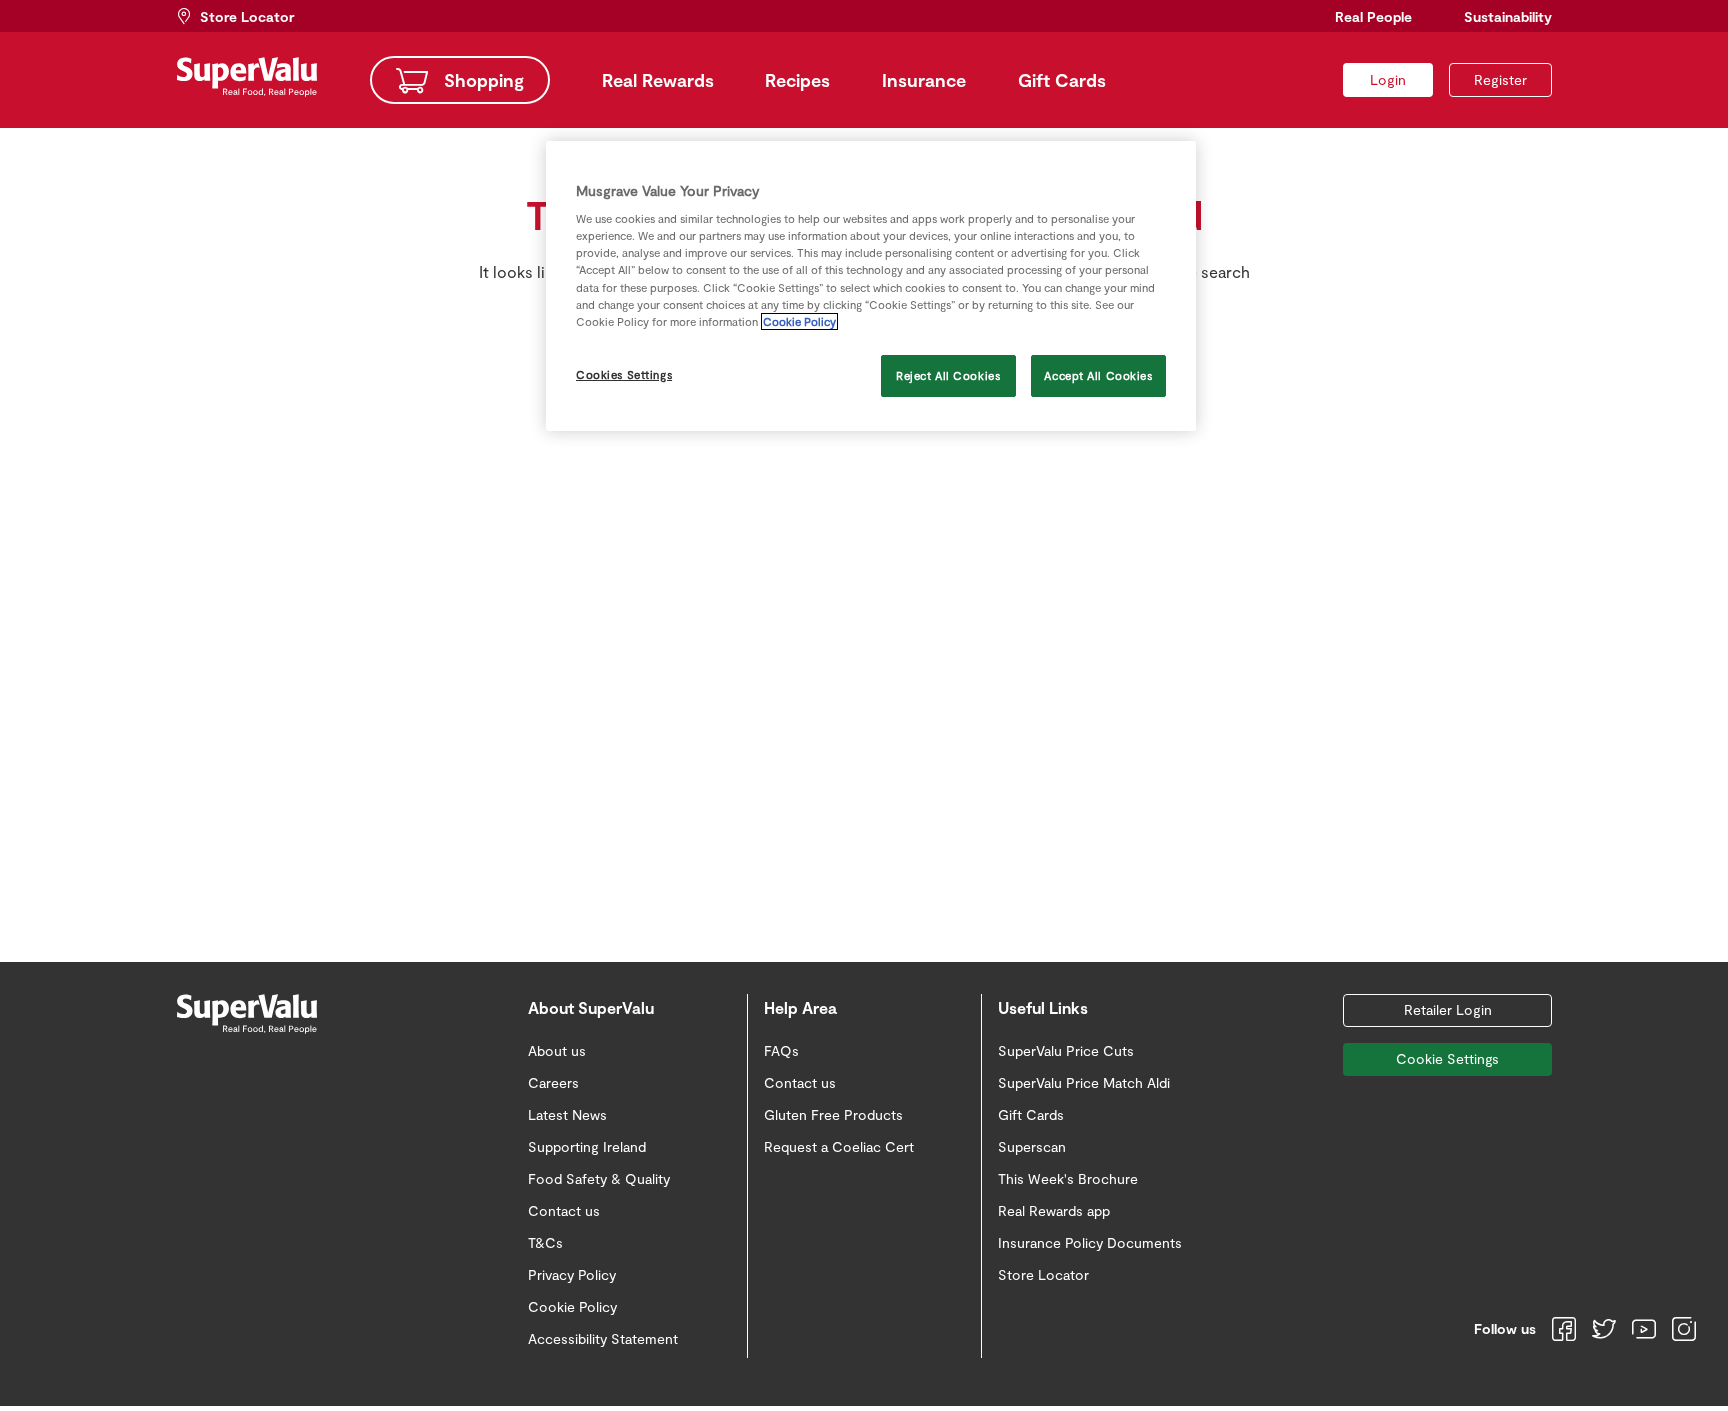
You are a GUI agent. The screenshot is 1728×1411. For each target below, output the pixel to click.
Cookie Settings (1447, 1058)
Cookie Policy (799, 321)
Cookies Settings (624, 374)
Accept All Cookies (1098, 375)
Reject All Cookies (948, 375)
